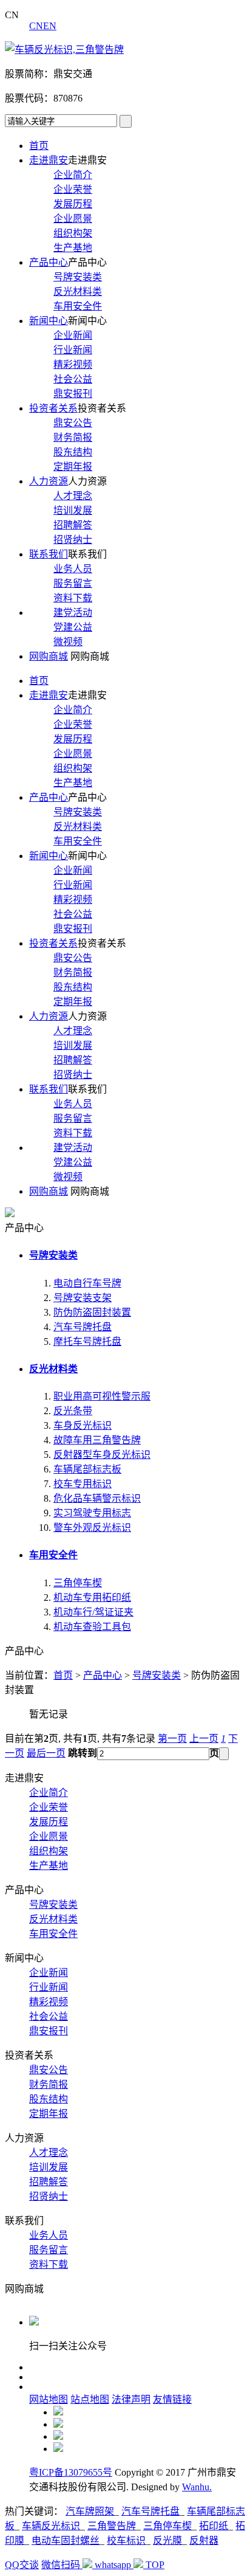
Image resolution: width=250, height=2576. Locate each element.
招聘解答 (73, 525)
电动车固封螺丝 (66, 2540)
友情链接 (172, 2399)
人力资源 (49, 481)
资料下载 (73, 598)
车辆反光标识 (51, 2526)
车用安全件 (78, 306)
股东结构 (73, 452)
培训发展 (73, 510)
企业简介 (73, 175)
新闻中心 (49, 321)
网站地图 (49, 2399)
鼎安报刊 (73, 394)
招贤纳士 (73, 540)
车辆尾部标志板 (87, 1469)
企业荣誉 (73, 189)
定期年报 (73, 467)
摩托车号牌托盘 (87, 1342)
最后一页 (46, 1753)
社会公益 (73, 379)
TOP (155, 2565)
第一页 (172, 1739)
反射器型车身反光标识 (102, 1455)
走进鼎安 (49, 160)
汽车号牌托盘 (83, 1327)
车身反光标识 (83, 1425)
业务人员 (73, 569)
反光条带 (73, 1411)
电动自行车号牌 (87, 1283)
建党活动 (73, 613)
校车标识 (126, 2540)
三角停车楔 (78, 1583)
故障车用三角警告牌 (97, 1440)
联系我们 (49, 554)
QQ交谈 (22, 2565)
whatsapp (114, 2565)
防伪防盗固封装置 (92, 1312)
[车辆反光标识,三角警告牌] (64, 50)
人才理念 (73, 496)
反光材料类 (78, 292)
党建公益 (73, 627)
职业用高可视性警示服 (102, 1396)
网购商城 (49, 656)
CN (36, 26)
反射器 (204, 2540)
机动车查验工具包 (92, 1627)
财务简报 (73, 437)
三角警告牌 (112, 2526)
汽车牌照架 (90, 2511)
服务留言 (73, 583)
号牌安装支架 (83, 1298)
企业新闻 (73, 335)
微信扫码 (62, 2565)
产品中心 (49, 262)
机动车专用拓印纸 (92, 1597)
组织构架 (73, 233)
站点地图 (90, 2399)
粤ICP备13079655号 (71, 2472)
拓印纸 (214, 2526)
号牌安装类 (78, 277)
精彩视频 (73, 364)
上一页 (204, 1739)
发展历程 (73, 204)
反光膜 (167, 2540)
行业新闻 (73, 350)
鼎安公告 (73, 423)
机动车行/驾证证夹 (93, 1612)
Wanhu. (197, 2487)
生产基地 (73, 248)
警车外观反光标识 (92, 1528)
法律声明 (131, 2399)
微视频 (68, 642)
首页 (39, 146)
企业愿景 (73, 219)
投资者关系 (53, 408)
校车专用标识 (83, 1484)
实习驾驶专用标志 (92, 1513)
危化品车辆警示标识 (97, 1498)
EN (50, 26)
